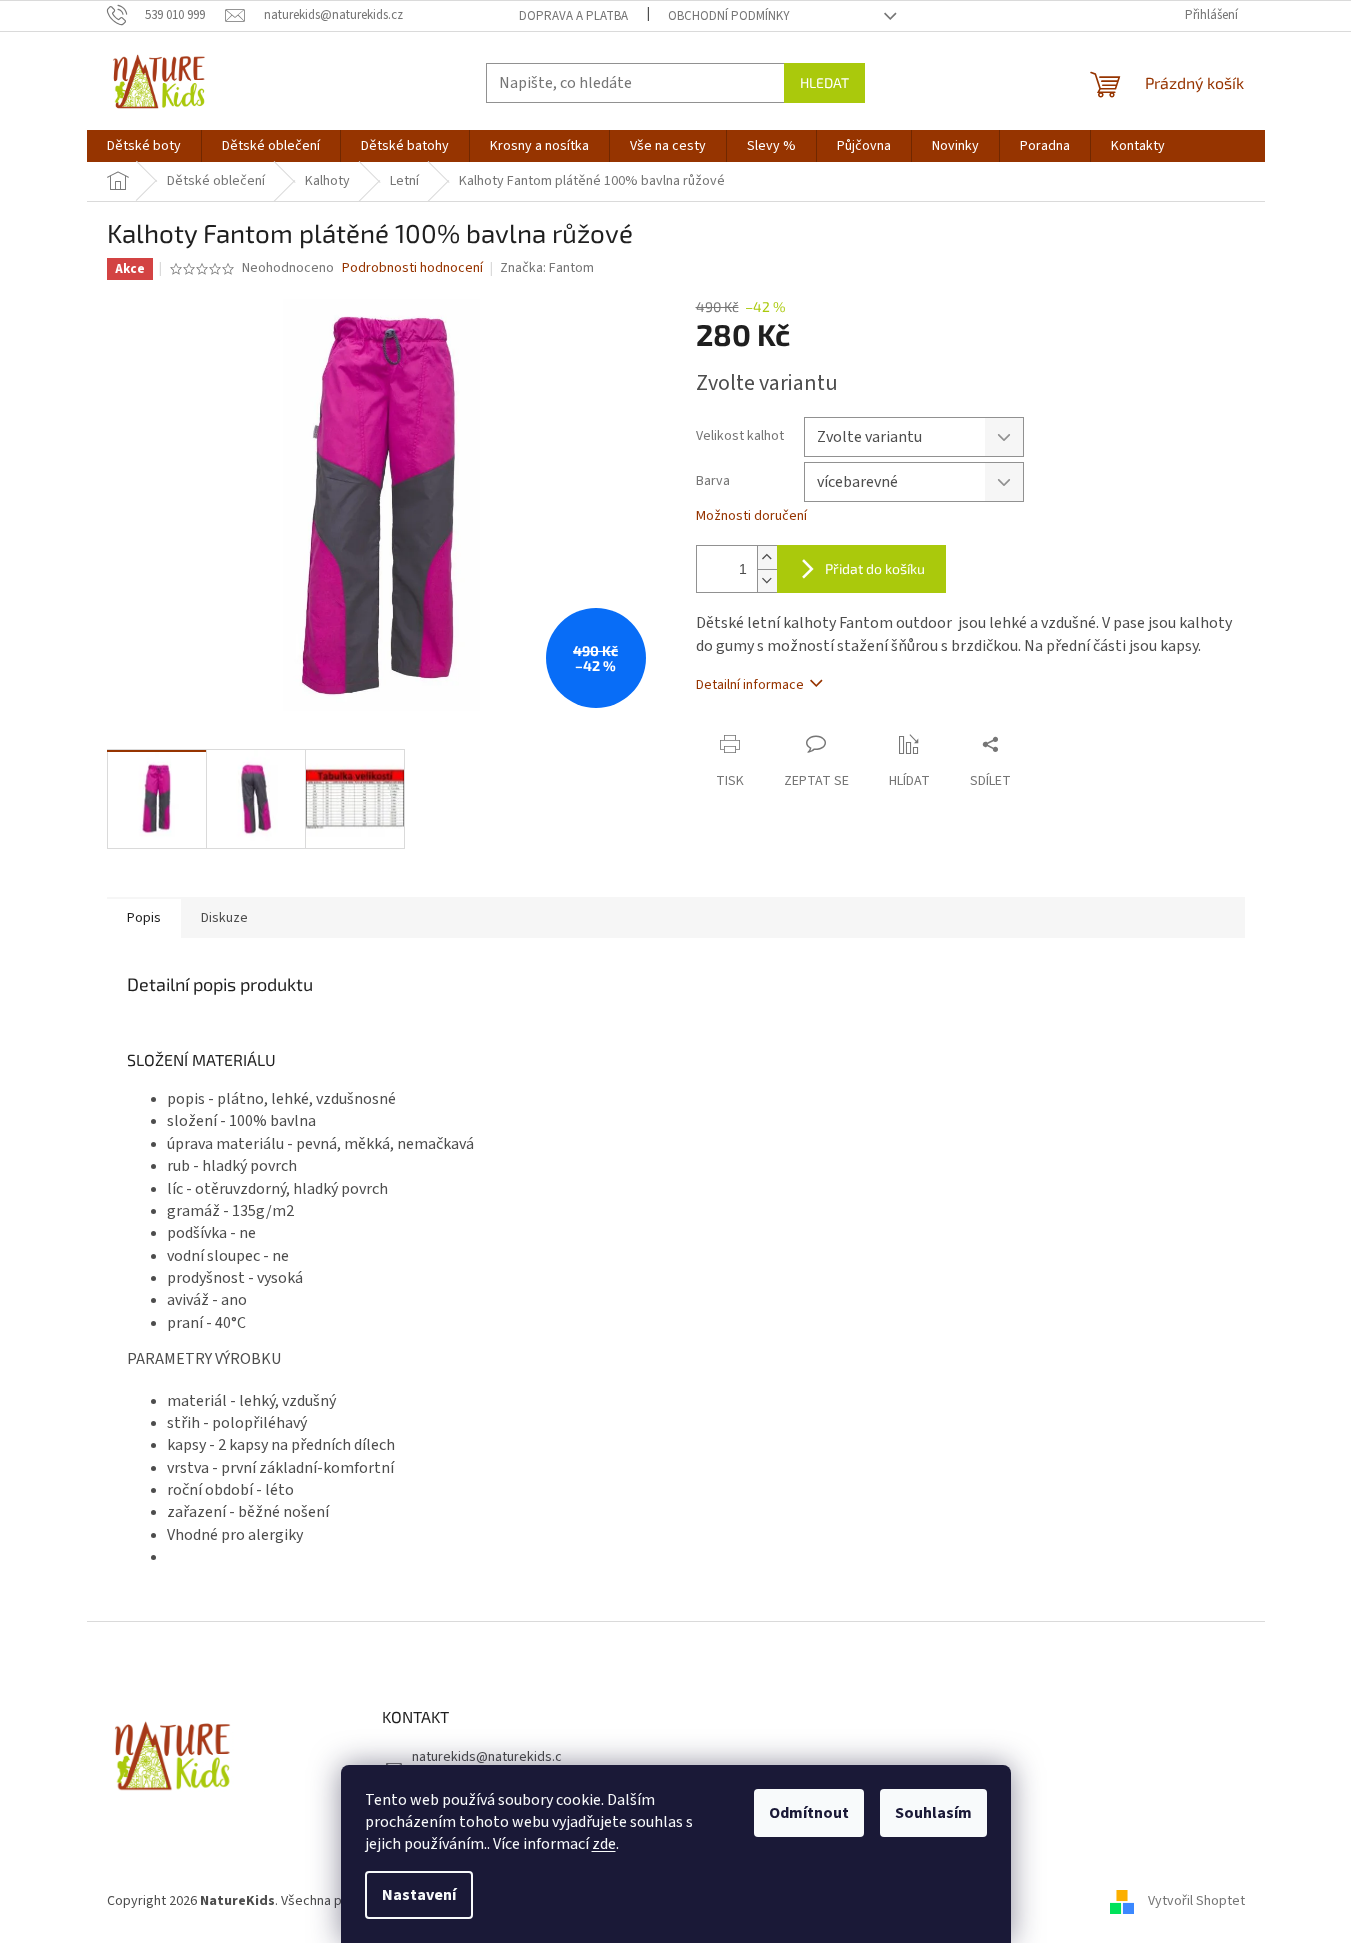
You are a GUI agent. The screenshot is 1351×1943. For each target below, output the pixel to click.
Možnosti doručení (751, 516)
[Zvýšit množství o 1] (767, 557)
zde (604, 1844)
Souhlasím (933, 1813)
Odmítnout (809, 1813)
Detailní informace (750, 685)
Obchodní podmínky (729, 16)
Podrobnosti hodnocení (412, 268)
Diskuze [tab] (224, 918)
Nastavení (419, 1895)
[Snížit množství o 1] (767, 580)
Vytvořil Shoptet (1196, 1902)
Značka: (547, 268)
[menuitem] (144, 146)
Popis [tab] (144, 918)
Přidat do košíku (875, 568)
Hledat (824, 82)
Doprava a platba (573, 16)
